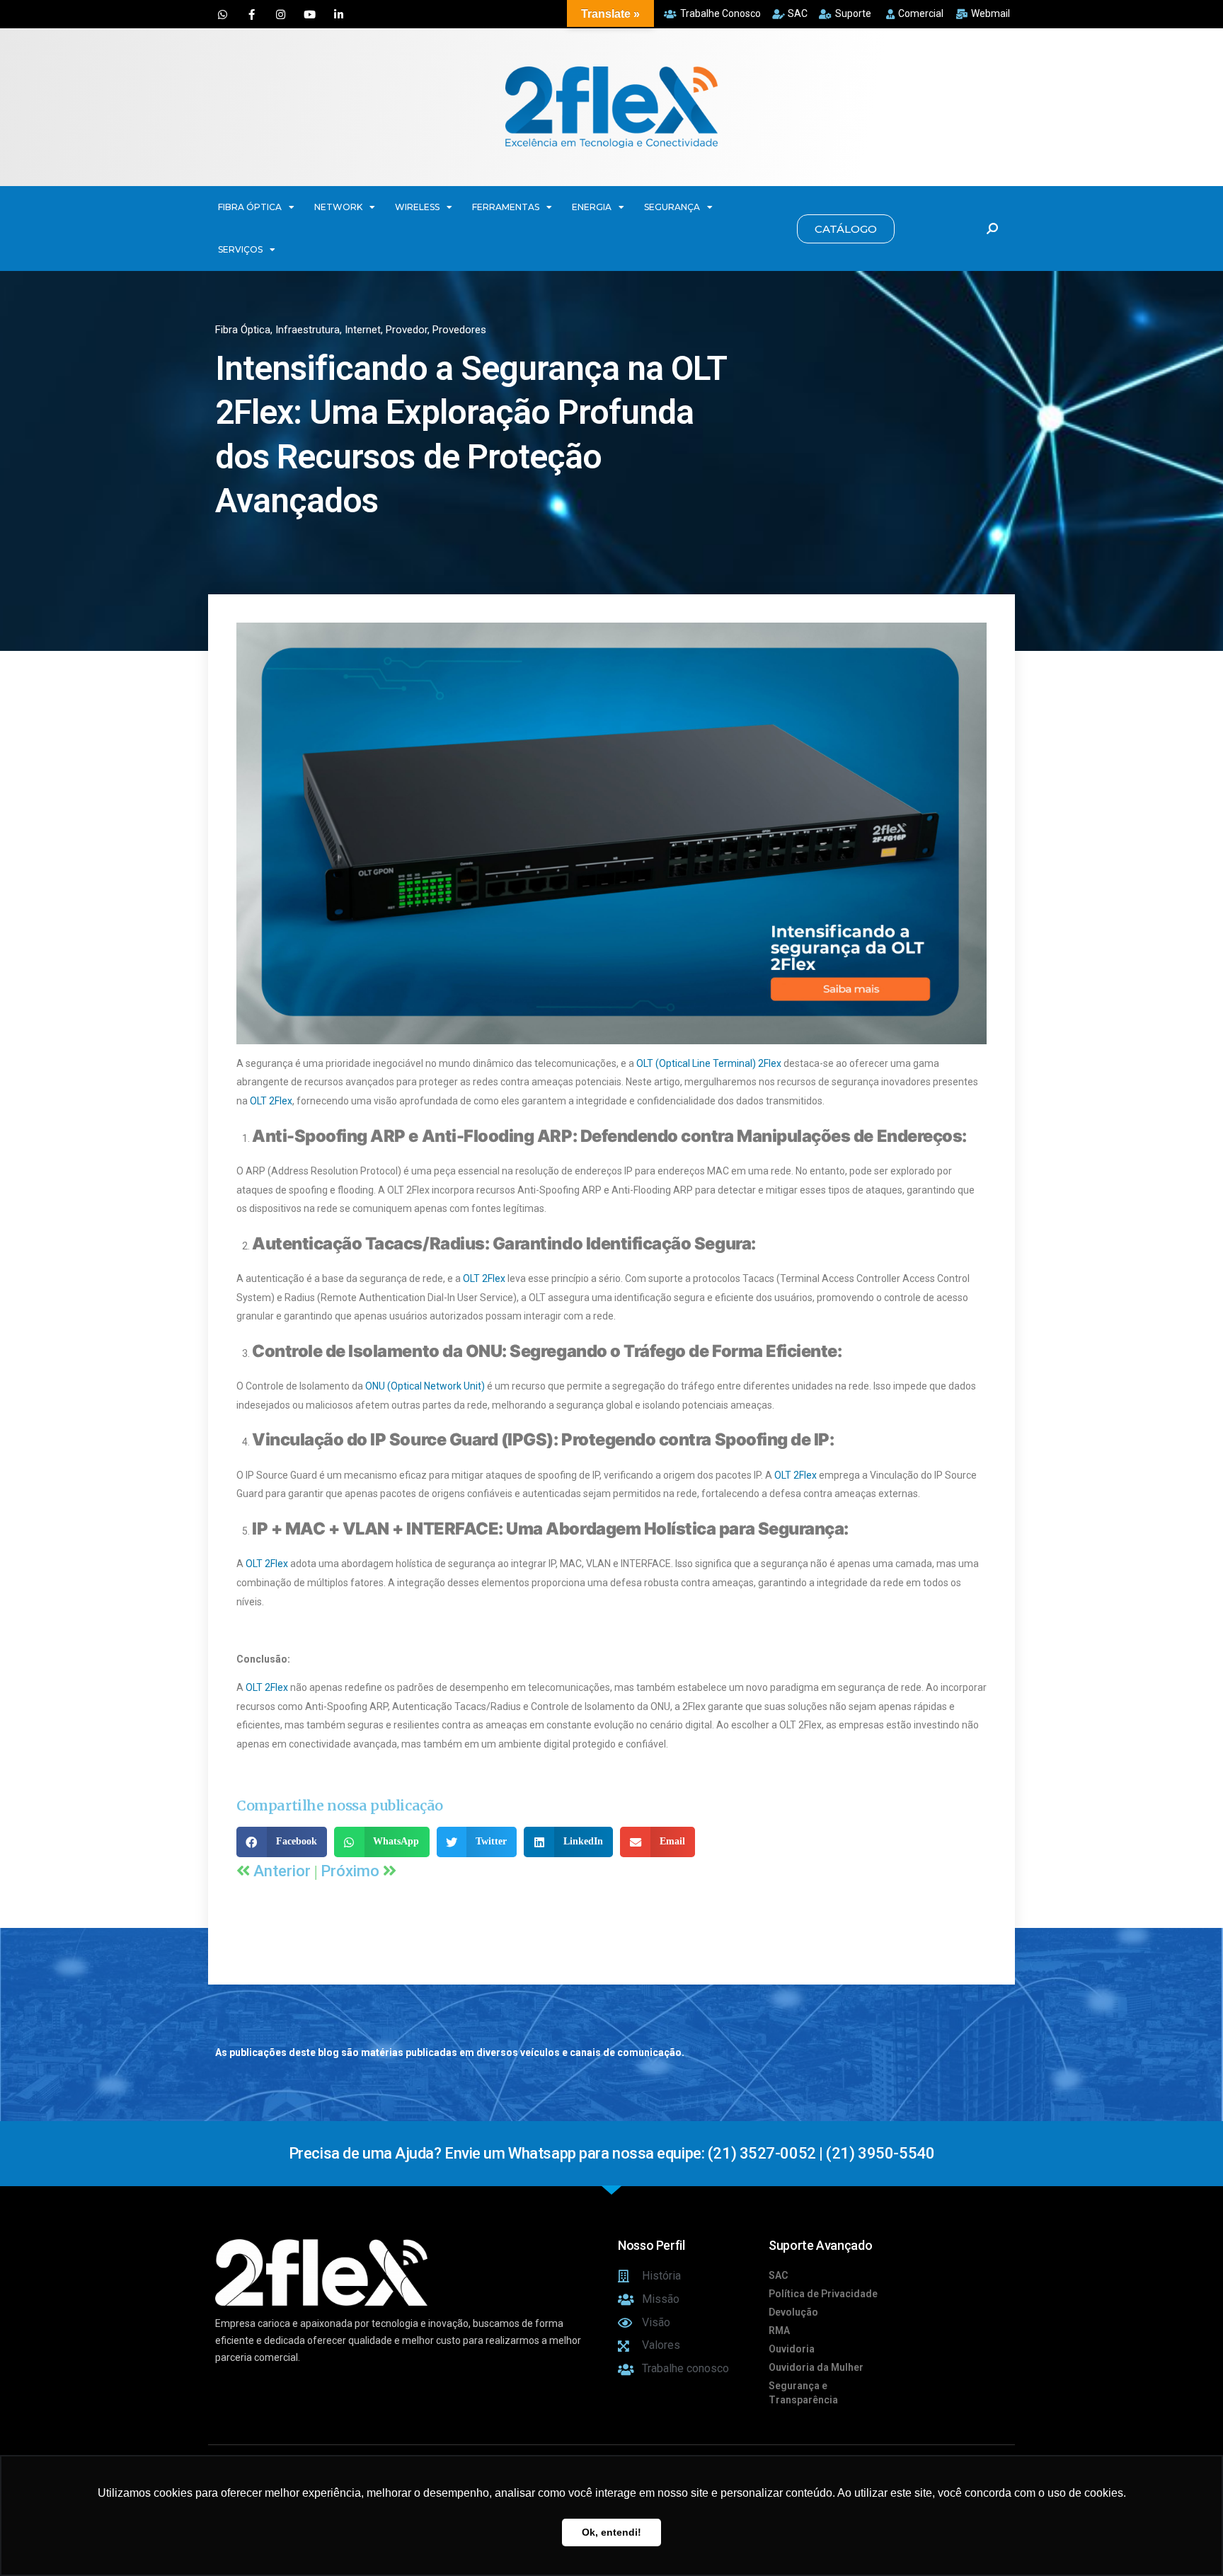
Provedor (407, 330)
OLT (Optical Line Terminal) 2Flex (709, 1063)
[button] (846, 229)
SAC (778, 2275)
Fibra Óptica (243, 330)
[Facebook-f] (251, 14)
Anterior (284, 1871)
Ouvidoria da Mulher (816, 2367)
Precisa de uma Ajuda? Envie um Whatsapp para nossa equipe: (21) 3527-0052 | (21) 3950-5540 (611, 2153)
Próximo (352, 1871)
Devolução (793, 2312)
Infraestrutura (308, 330)
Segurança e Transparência (803, 2393)
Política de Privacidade (823, 2294)
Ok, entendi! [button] (611, 2532)
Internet (363, 330)
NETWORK (338, 207)
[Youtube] (309, 14)
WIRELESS (417, 207)
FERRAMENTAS (506, 207)
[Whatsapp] (222, 14)
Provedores (459, 330)
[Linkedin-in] (338, 14)
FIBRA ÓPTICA (250, 207)
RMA (779, 2330)
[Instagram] (280, 14)
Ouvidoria (792, 2349)
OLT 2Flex (271, 1101)
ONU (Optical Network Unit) (425, 1386)
